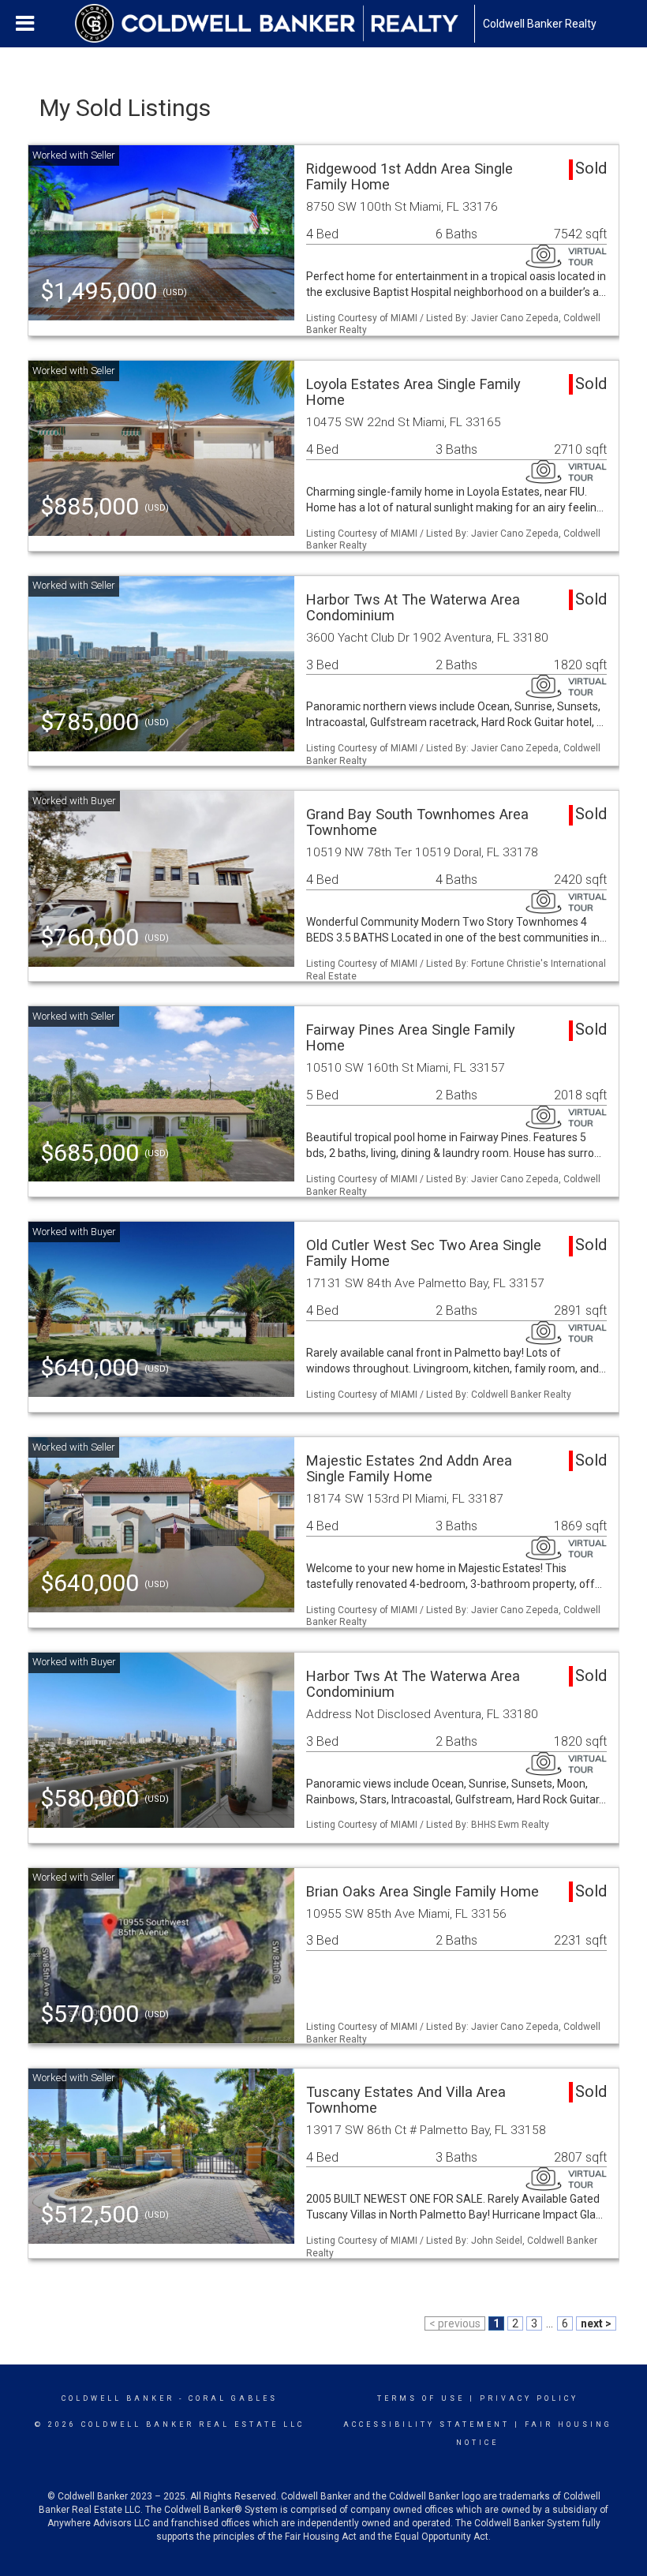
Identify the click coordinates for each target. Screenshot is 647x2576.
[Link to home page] (275, 24)
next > (596, 2323)
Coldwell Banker (118, 2398)
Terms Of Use (421, 2398)
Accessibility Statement (426, 2424)
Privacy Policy (529, 2398)
